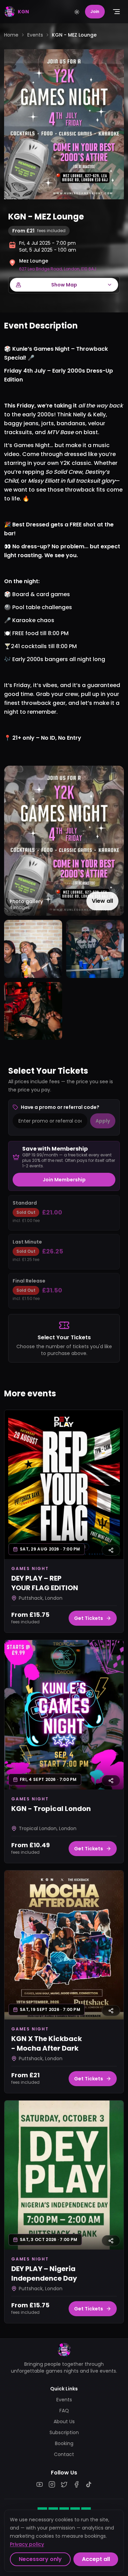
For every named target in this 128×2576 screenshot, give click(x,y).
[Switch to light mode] (77, 12)
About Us (64, 2421)
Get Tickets (89, 1618)
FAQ (64, 2411)
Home (11, 35)
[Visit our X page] (64, 2484)
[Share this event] (111, 1550)
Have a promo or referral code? (60, 1107)
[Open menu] (116, 12)
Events (35, 35)
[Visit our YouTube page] (40, 2484)
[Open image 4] (33, 1011)
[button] (64, 841)
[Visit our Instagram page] (52, 2484)
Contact (64, 2454)
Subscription (64, 2432)
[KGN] (64, 2350)
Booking (64, 2443)
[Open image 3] (95, 949)
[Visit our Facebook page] (76, 2484)
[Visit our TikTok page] (89, 2484)
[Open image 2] (33, 949)
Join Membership (64, 1180)
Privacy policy (27, 2544)
